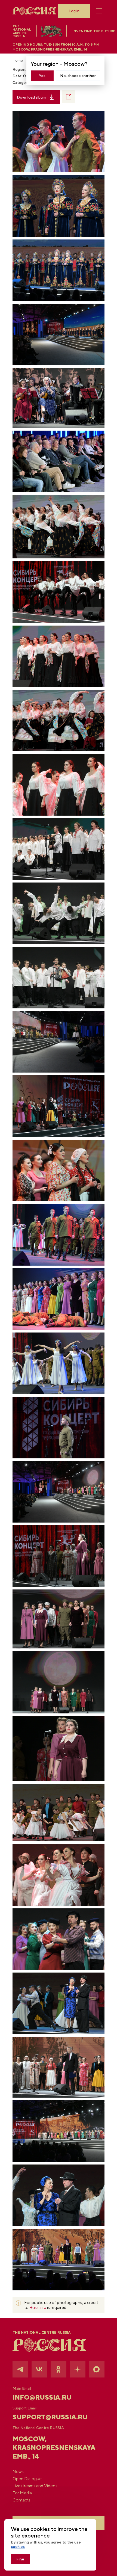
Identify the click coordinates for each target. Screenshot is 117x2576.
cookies (18, 2547)
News (18, 2472)
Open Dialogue (27, 2479)
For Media (22, 2493)
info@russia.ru (42, 2397)
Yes (42, 76)
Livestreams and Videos (35, 2486)
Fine (20, 2559)
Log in (74, 11)
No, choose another (78, 76)
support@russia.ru (50, 2417)
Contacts (21, 2500)
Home (18, 60)
